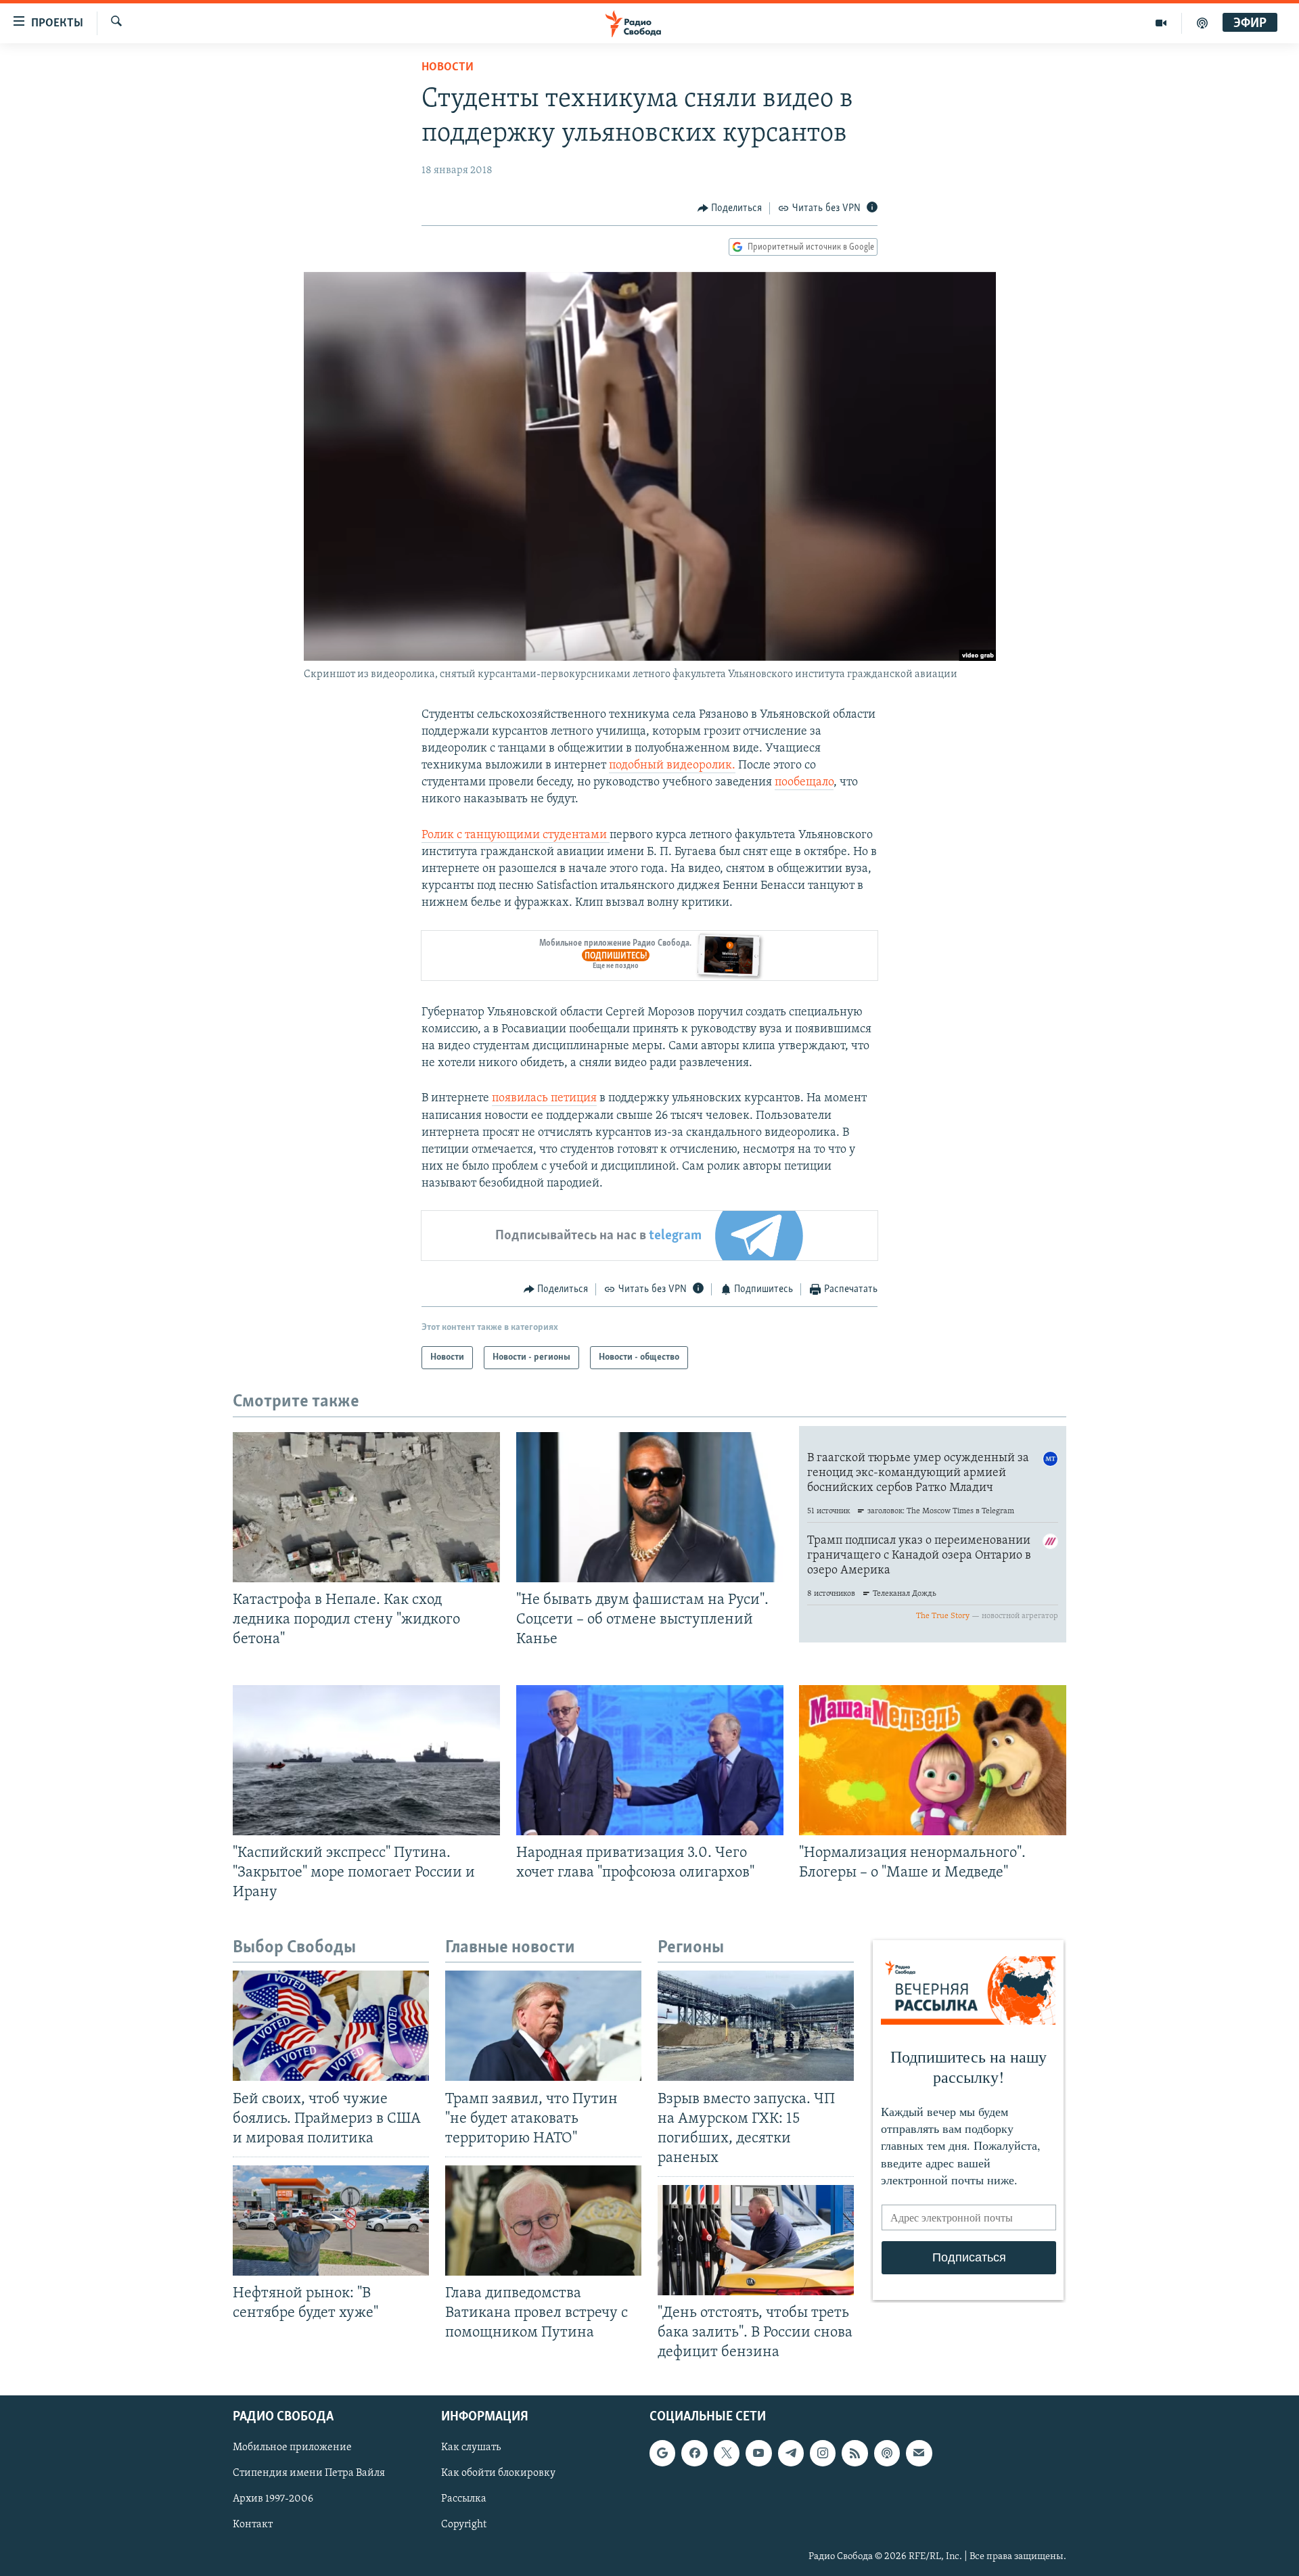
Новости (448, 68)
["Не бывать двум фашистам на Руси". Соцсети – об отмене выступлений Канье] (650, 1507)
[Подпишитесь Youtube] (758, 2453)
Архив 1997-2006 (273, 2499)
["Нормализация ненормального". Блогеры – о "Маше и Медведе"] (933, 1760)
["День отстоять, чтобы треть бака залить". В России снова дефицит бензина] (756, 2240)
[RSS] (854, 2453)
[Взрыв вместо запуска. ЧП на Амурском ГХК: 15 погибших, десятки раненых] (756, 2026)
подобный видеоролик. (672, 766)
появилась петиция (544, 1099)
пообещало (804, 783)
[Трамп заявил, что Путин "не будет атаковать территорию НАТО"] (543, 2026)
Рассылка (464, 2499)
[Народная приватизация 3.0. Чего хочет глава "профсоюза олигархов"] (650, 1760)
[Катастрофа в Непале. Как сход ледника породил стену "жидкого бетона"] (366, 1507)
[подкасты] (1202, 23)
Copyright (464, 2525)
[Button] (730, 208)
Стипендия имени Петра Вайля (309, 2473)
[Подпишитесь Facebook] (694, 2453)
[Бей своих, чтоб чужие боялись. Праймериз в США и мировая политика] (331, 2026)
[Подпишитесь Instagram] (823, 2453)
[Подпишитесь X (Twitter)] (727, 2453)
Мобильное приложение (292, 2447)
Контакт (253, 2525)
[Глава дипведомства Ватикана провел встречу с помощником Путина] (543, 2221)
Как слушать (471, 2447)
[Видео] (1161, 23)
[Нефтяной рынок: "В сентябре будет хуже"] (331, 2221)
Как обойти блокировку (498, 2473)
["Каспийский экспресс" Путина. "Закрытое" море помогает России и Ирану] (366, 1760)
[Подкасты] (887, 2453)
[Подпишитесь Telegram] (791, 2453)
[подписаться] (919, 2453)
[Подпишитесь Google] (662, 2453)
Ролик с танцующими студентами (516, 835)
